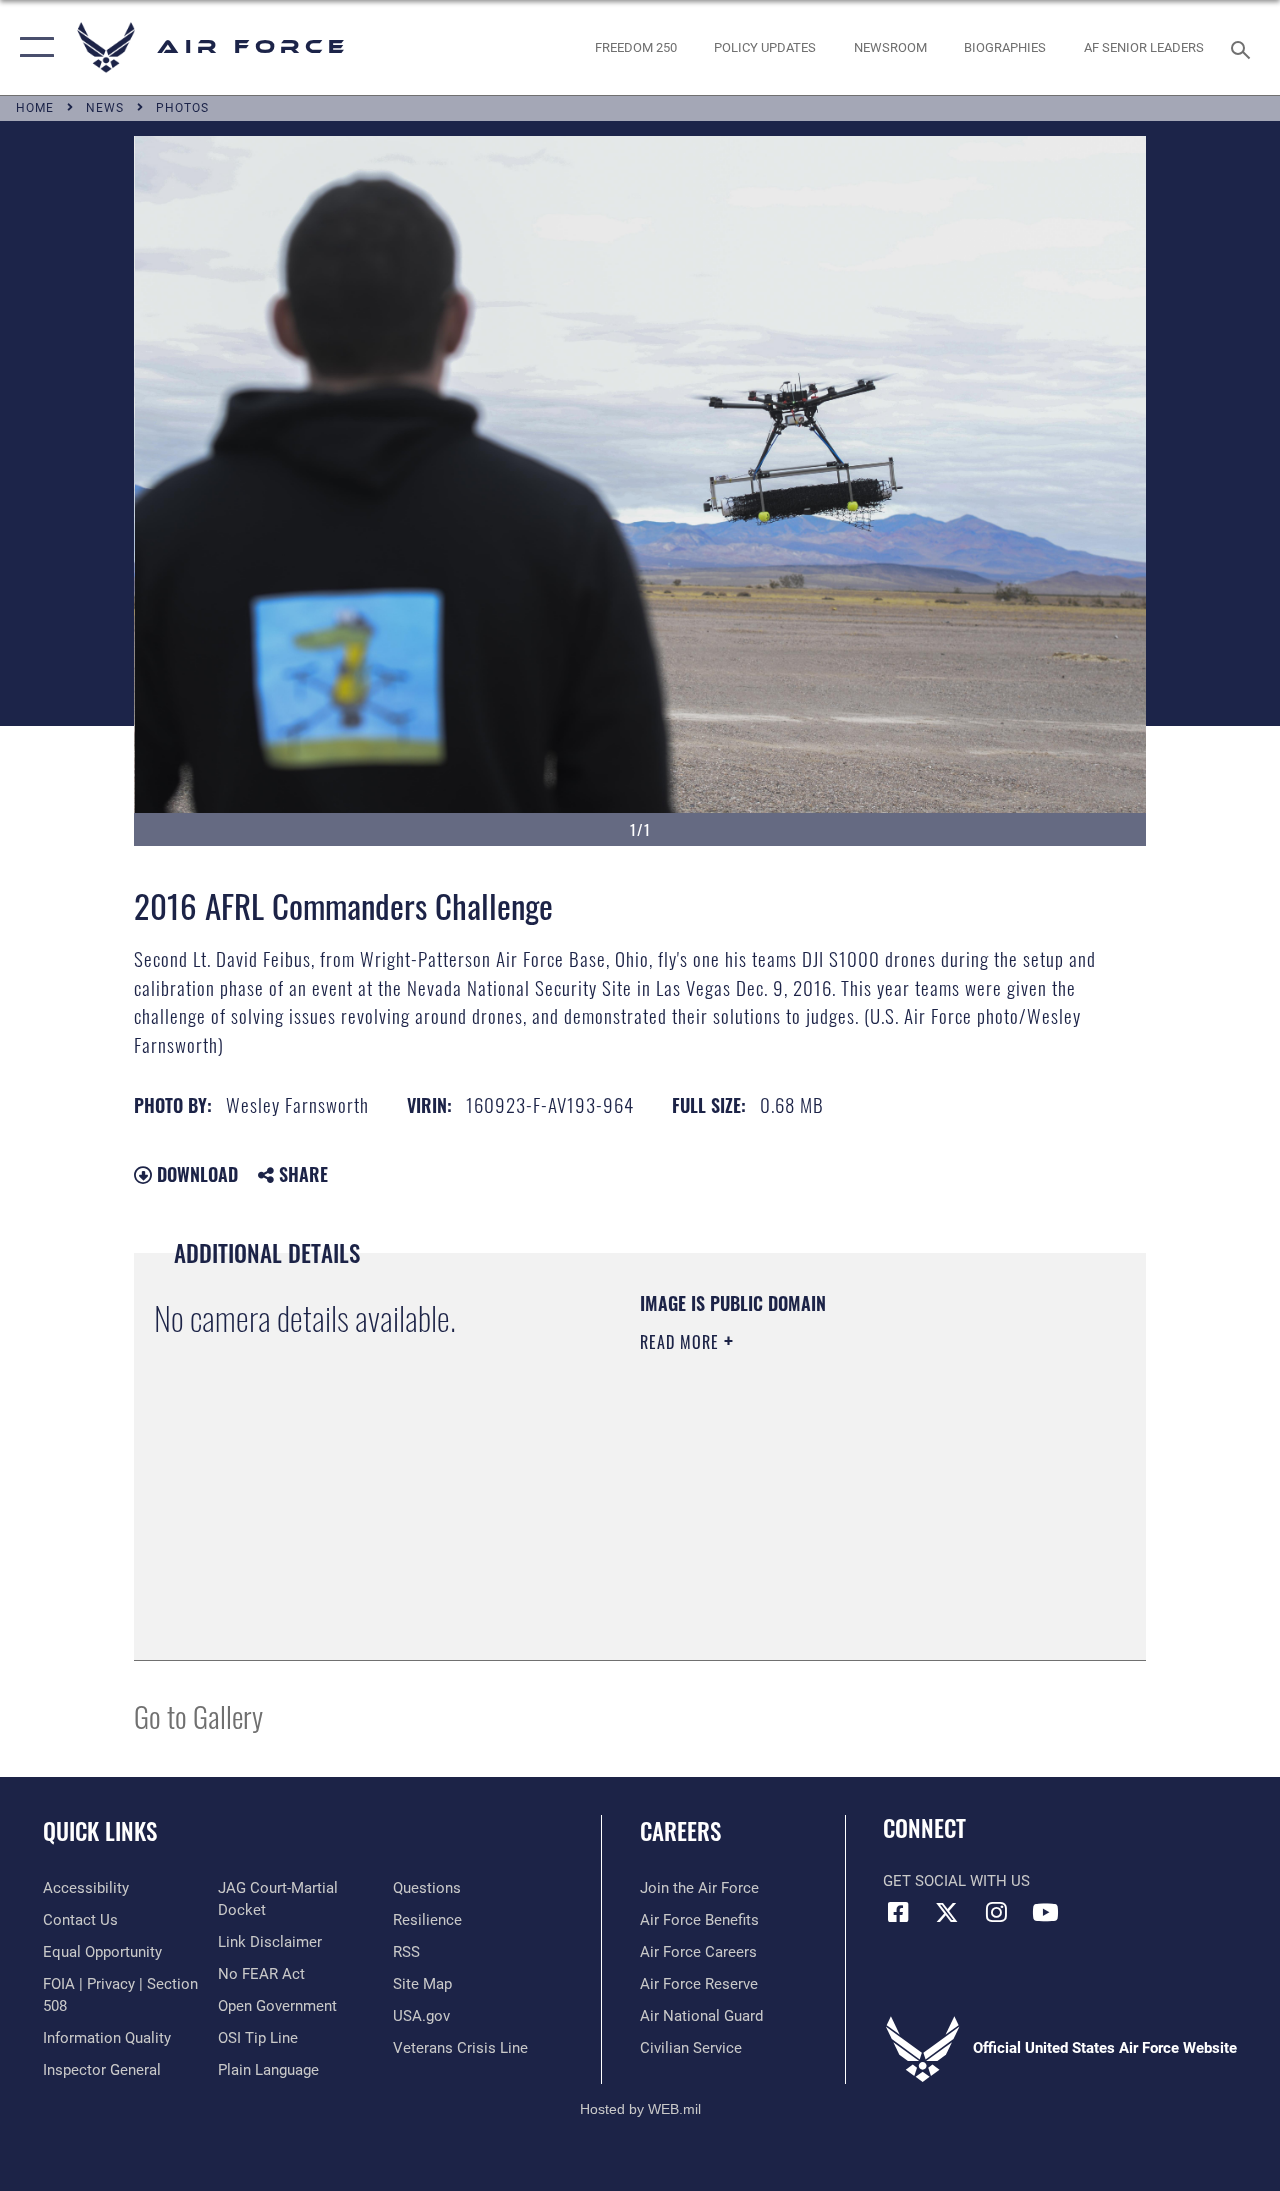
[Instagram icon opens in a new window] (996, 1912)
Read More (682, 1342)
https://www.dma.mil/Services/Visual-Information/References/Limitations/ (819, 1511)
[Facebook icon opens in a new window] (898, 1912)
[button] (32, 47)
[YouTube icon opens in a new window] (1045, 1912)
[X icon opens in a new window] (947, 1912)
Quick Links (100, 1831)
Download (195, 1174)
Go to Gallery (198, 1715)
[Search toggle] (1244, 47)
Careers (680, 1831)
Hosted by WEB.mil (640, 2109)
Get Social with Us (956, 1881)
